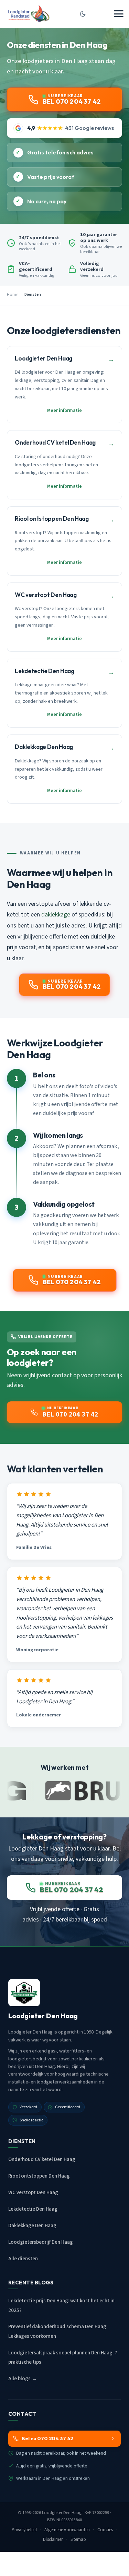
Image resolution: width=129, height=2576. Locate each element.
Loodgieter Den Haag (62, 2513)
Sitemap (78, 2539)
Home (13, 295)
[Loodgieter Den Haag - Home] (28, 14)
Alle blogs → (23, 2379)
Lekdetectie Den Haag (33, 2209)
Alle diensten (23, 2259)
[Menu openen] (119, 14)
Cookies (105, 2530)
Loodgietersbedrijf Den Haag (41, 2242)
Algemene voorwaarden (67, 2530)
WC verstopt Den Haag (33, 2193)
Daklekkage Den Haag (32, 2226)
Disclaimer (53, 2539)
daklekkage (56, 915)
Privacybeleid (24, 2530)
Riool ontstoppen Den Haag (39, 2176)
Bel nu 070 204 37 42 (47, 2438)
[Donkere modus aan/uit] (83, 14)
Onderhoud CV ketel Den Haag (42, 2159)
